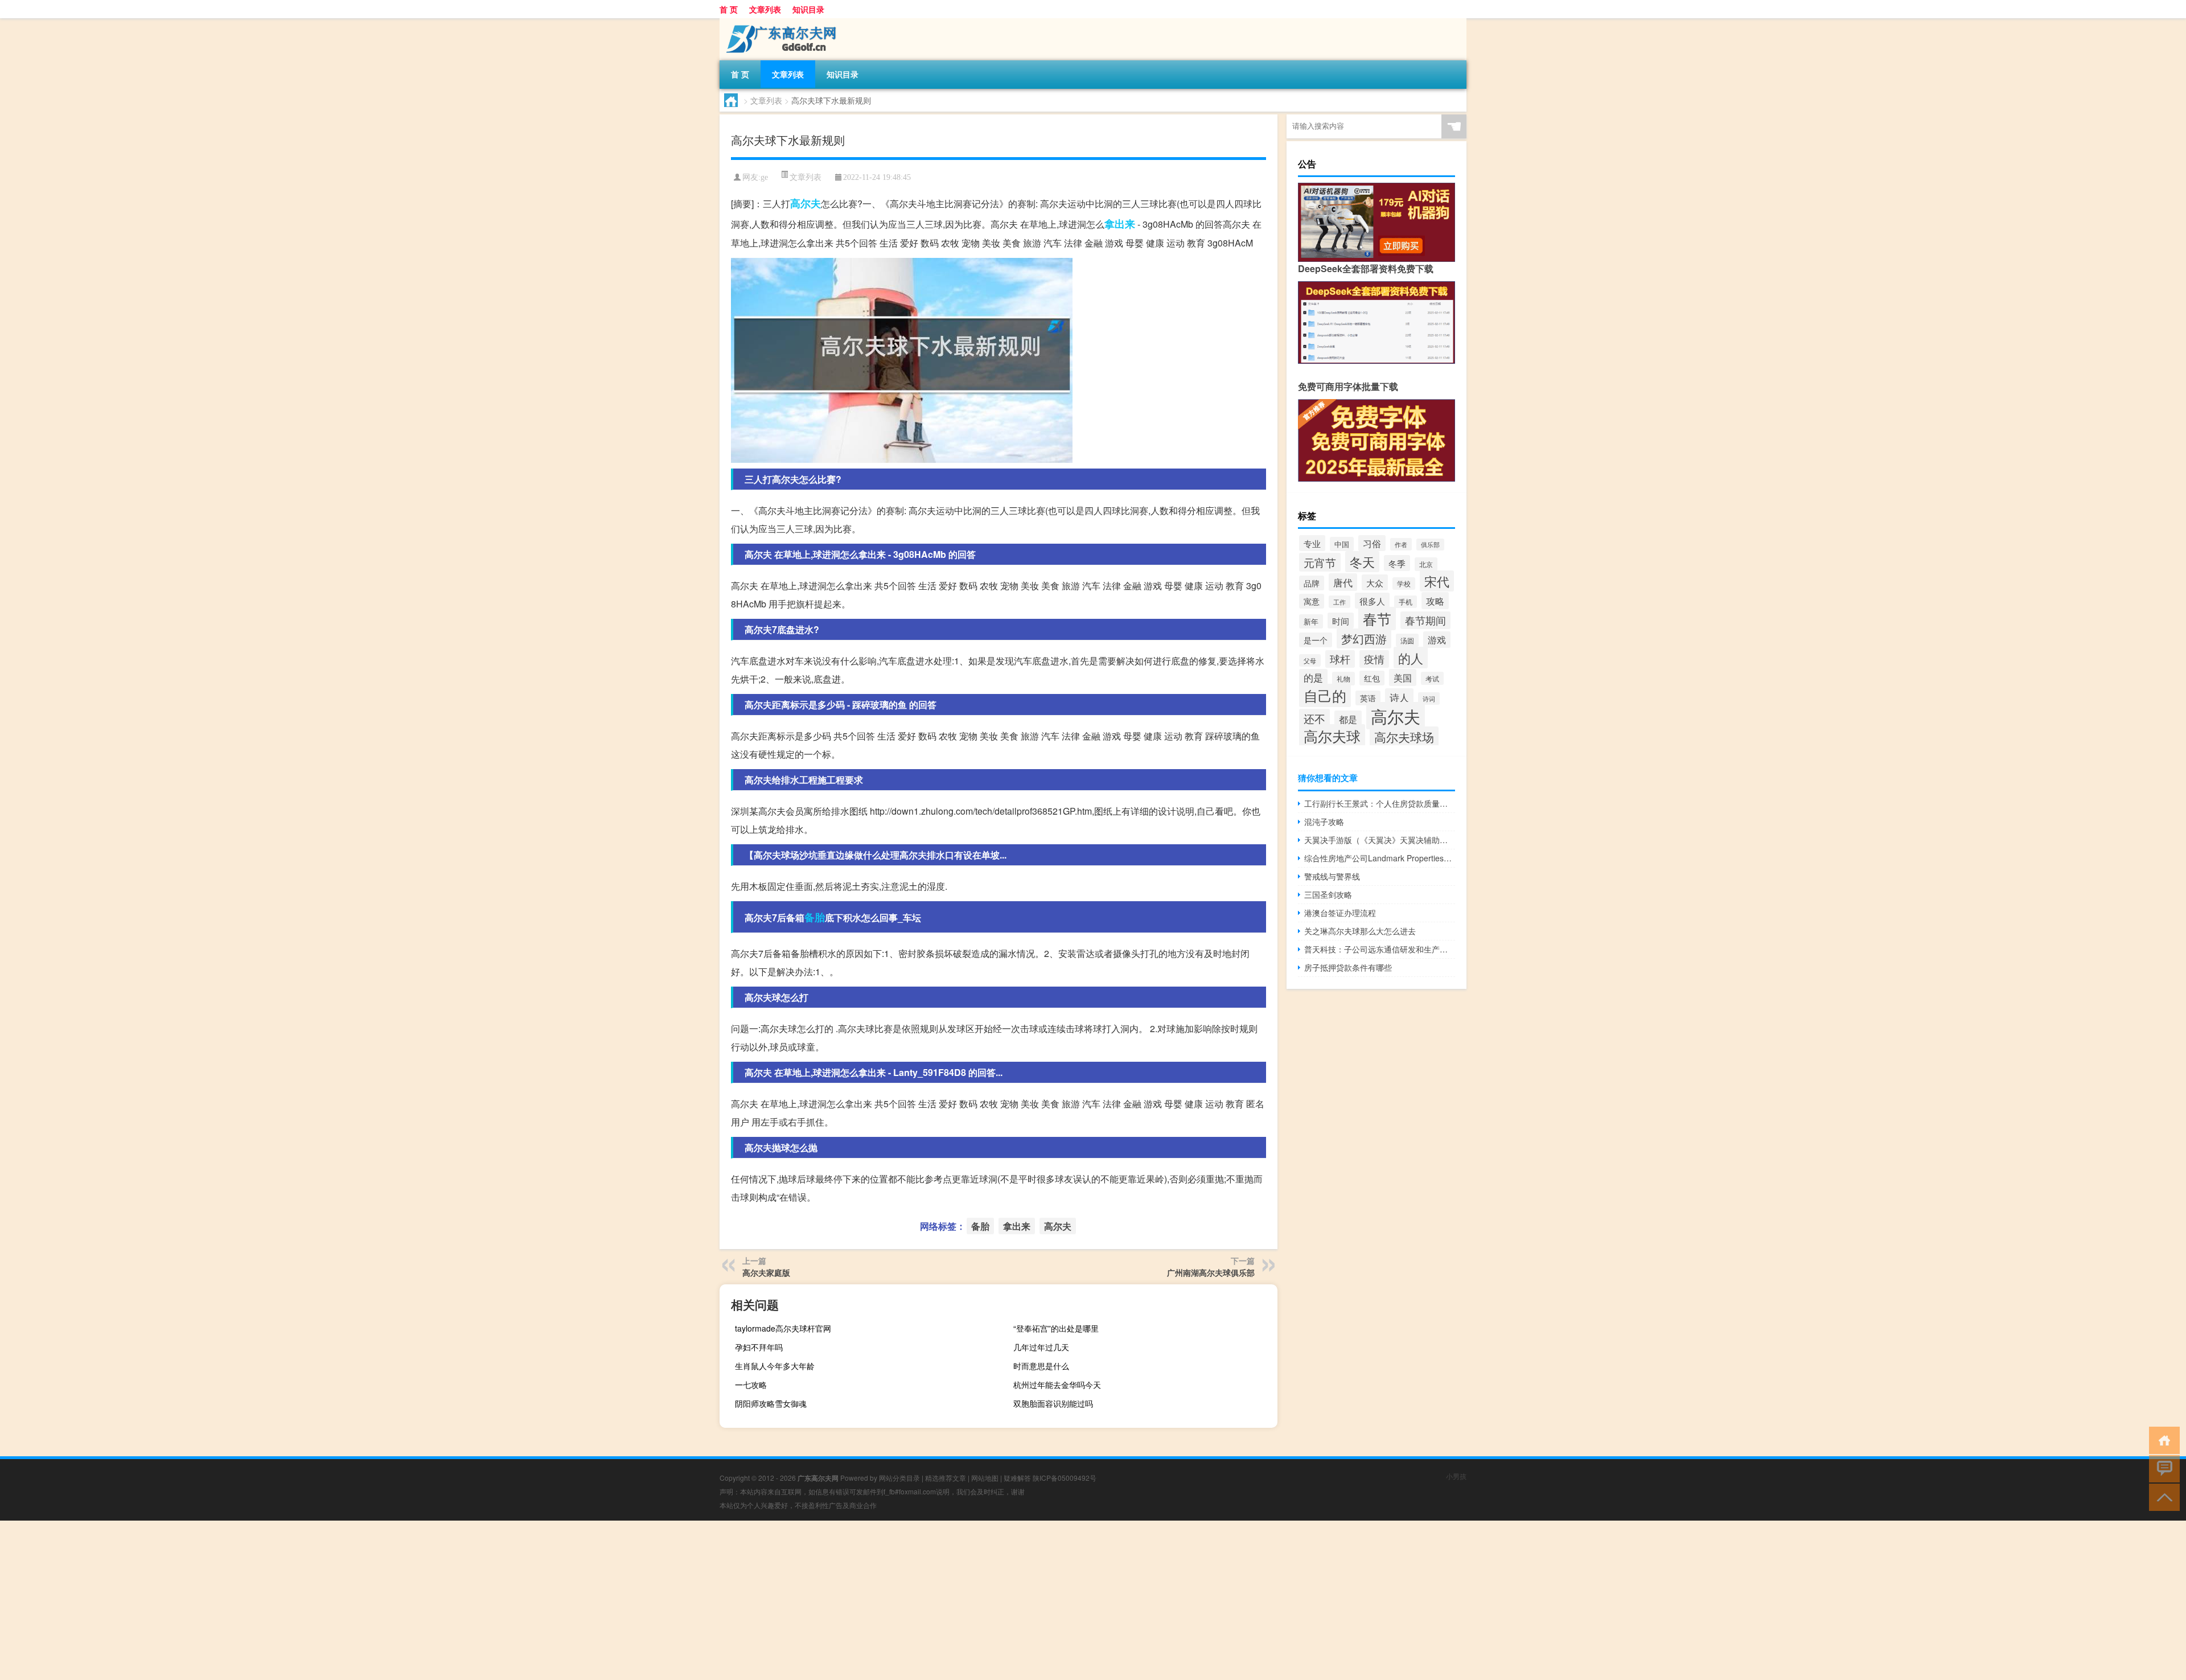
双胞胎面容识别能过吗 (1053, 1403)
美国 (1403, 677)
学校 (1404, 584)
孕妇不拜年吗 (759, 1347)
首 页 (729, 9)
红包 (1372, 678)
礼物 (1343, 679)
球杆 (1340, 659)
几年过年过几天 (1041, 1347)
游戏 (1437, 640)
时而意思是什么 (1041, 1366)
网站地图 (985, 1478)
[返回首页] (2162, 1439)
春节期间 (1425, 620)
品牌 (1312, 583)
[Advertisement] (342, 1600)
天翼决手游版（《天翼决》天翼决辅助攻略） (1380, 840)
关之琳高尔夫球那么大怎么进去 (1360, 931)
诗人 (1399, 697)
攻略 (1435, 601)
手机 (1406, 602)
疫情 (1374, 659)
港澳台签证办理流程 (1340, 913)
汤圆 (1407, 640)
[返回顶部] (2162, 1496)
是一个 (1316, 640)
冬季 (1397, 563)
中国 (1342, 544)
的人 (1411, 658)
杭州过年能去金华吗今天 (1057, 1385)
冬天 (1362, 562)
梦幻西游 (1364, 638)
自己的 (1325, 695)
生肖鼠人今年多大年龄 (775, 1366)
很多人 (1372, 601)
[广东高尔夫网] (779, 22)
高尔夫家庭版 (766, 1272)
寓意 (1312, 601)
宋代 (1437, 581)
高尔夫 (806, 203)
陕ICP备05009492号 (1065, 1478)
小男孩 (1456, 1476)
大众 (1375, 582)
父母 (1310, 660)
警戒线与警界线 (1332, 876)
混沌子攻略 (1324, 821)
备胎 (815, 917)
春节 (1377, 619)
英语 (1368, 698)
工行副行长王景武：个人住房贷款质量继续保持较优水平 (1380, 803)
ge (764, 177)
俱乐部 (1430, 545)
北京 (1426, 564)
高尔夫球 (1332, 736)
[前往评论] (2162, 1468)
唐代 (1343, 582)
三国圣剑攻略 (1328, 894)
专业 (1312, 543)
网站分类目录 (899, 1478)
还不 (1314, 718)
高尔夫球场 (1404, 737)
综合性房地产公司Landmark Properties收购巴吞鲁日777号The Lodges (1380, 858)
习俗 (1372, 543)
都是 (1348, 719)
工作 (1339, 602)
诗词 (1429, 699)
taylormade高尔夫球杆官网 (783, 1328)
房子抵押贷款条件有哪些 (1348, 967)
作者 (1401, 544)
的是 (1313, 677)
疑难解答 (1017, 1478)
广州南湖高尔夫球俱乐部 (1211, 1272)
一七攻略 (751, 1385)
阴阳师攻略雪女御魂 (771, 1403)
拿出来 (1120, 224)
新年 (1311, 621)
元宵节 (1320, 562)
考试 (1432, 678)
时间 (1341, 621)
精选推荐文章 (946, 1478)
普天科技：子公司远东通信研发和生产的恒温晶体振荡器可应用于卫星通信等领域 (1380, 949)
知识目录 (808, 9)
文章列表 (765, 9)
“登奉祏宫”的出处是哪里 (1056, 1328)
